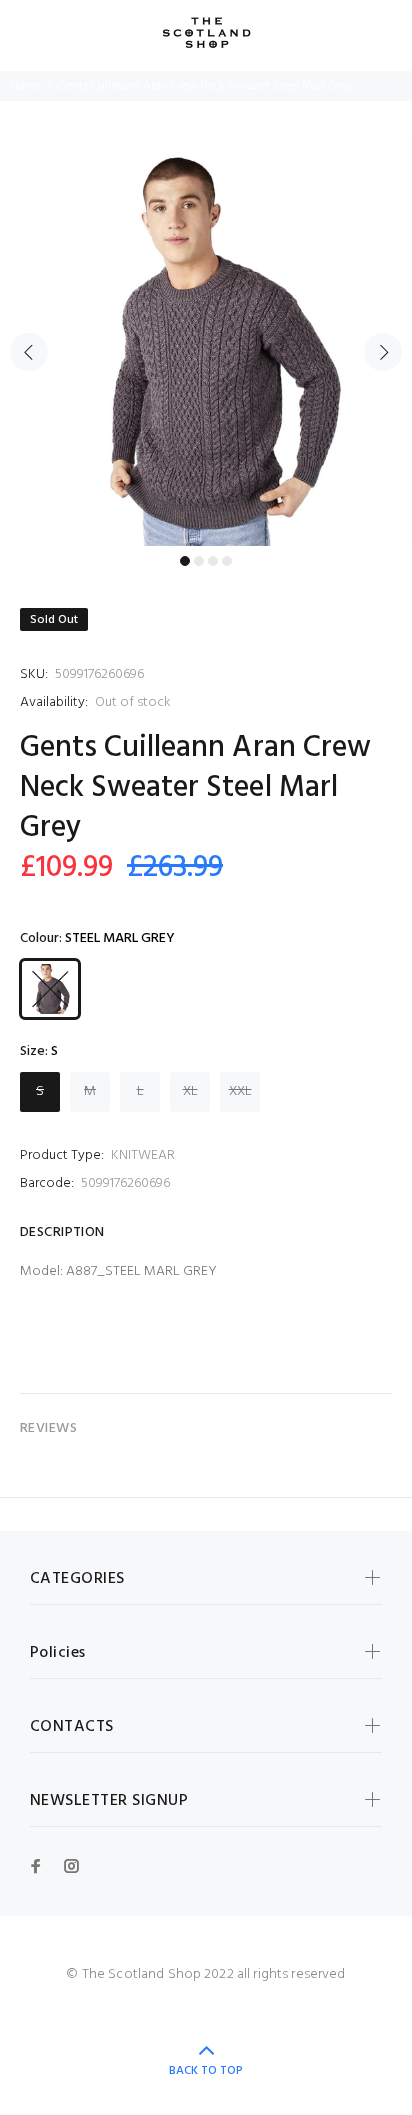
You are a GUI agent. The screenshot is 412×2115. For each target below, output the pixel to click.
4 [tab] (227, 561)
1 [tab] (185, 561)
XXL (240, 1091)
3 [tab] (213, 561)
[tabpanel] (206, 340)
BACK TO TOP (206, 2071)
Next (383, 352)
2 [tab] (199, 561)
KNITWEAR (143, 1155)
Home (25, 86)
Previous (29, 352)
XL (190, 1091)
